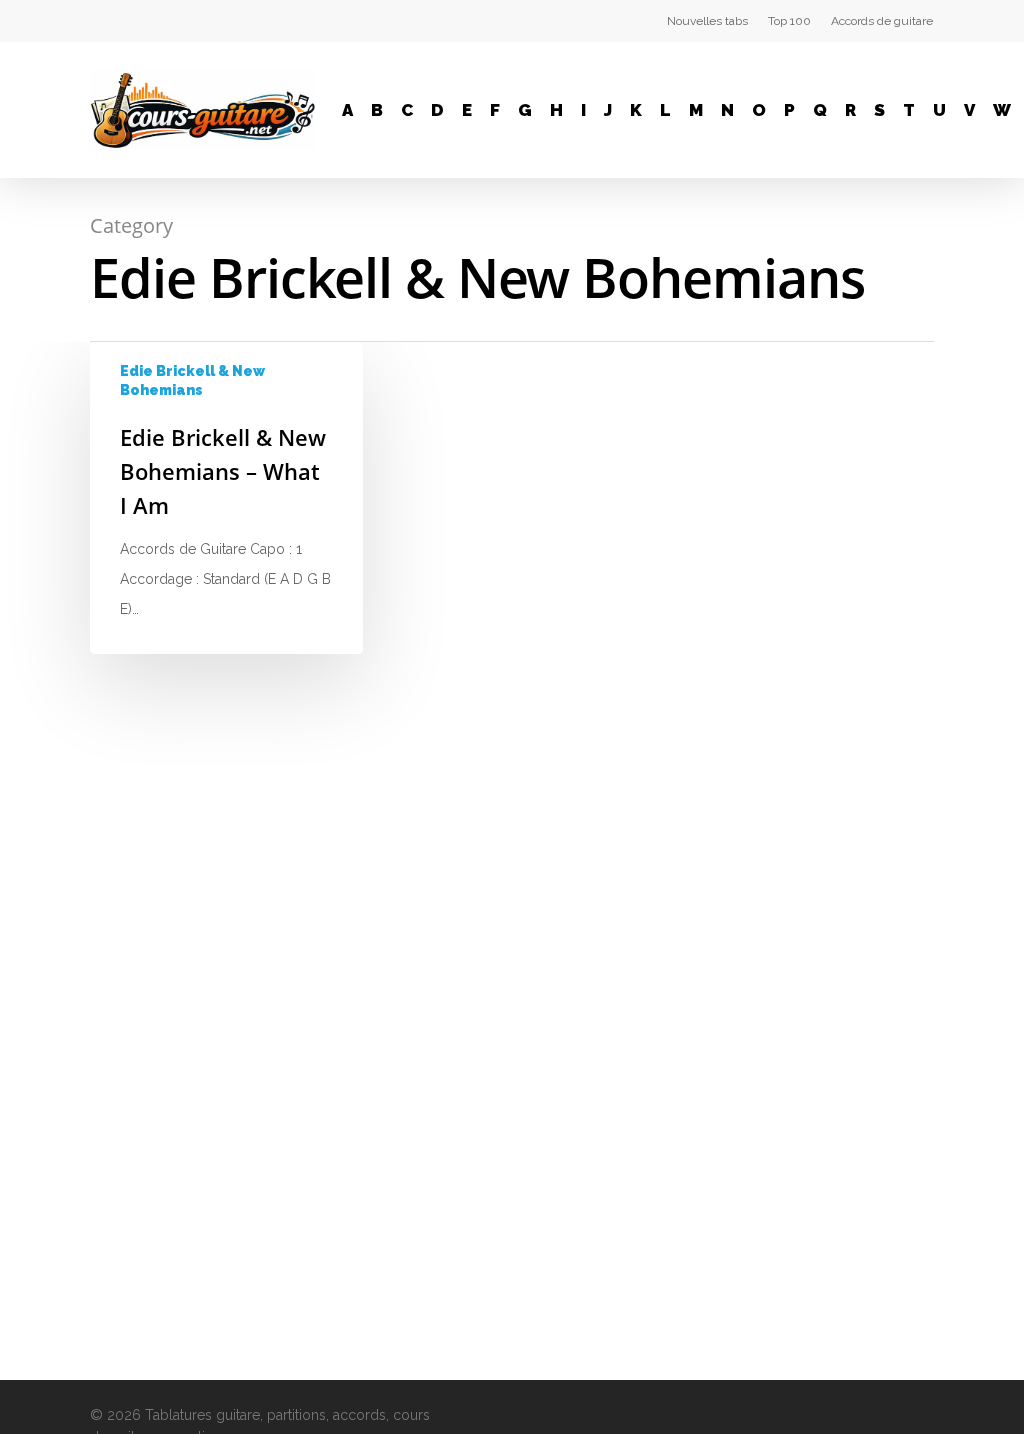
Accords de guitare (882, 21)
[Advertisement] (818, 642)
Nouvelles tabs (707, 21)
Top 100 (789, 21)
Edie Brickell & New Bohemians (192, 380)
